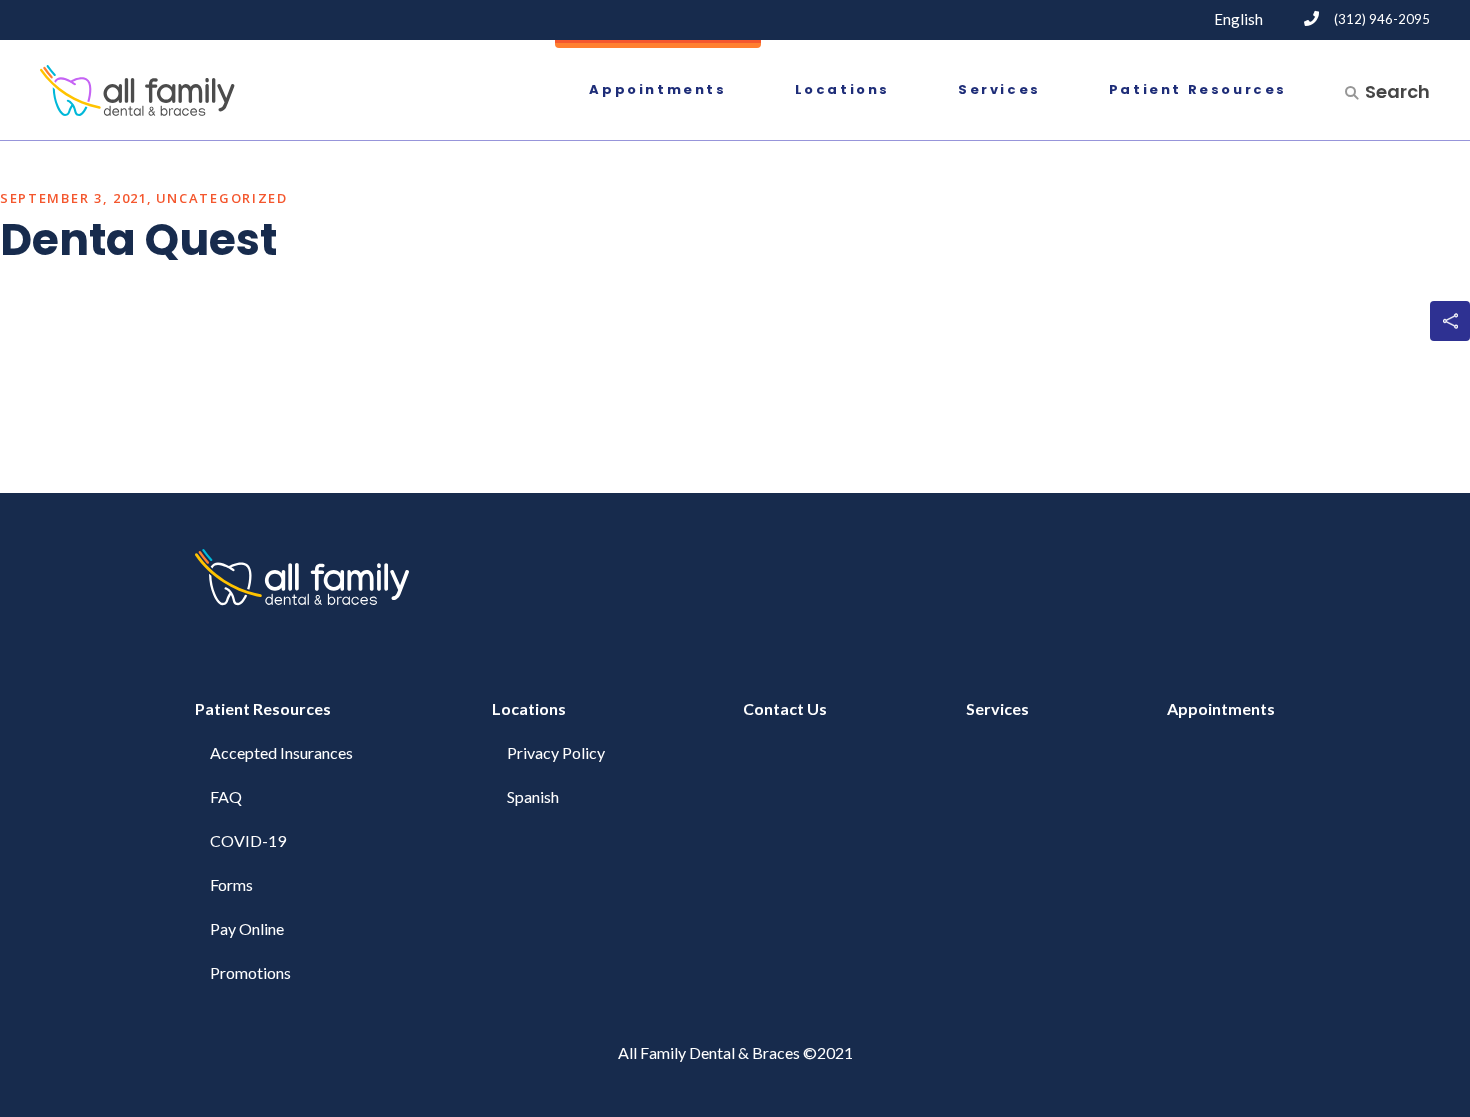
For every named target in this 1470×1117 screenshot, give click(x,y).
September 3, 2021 (74, 198)
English (1238, 19)
